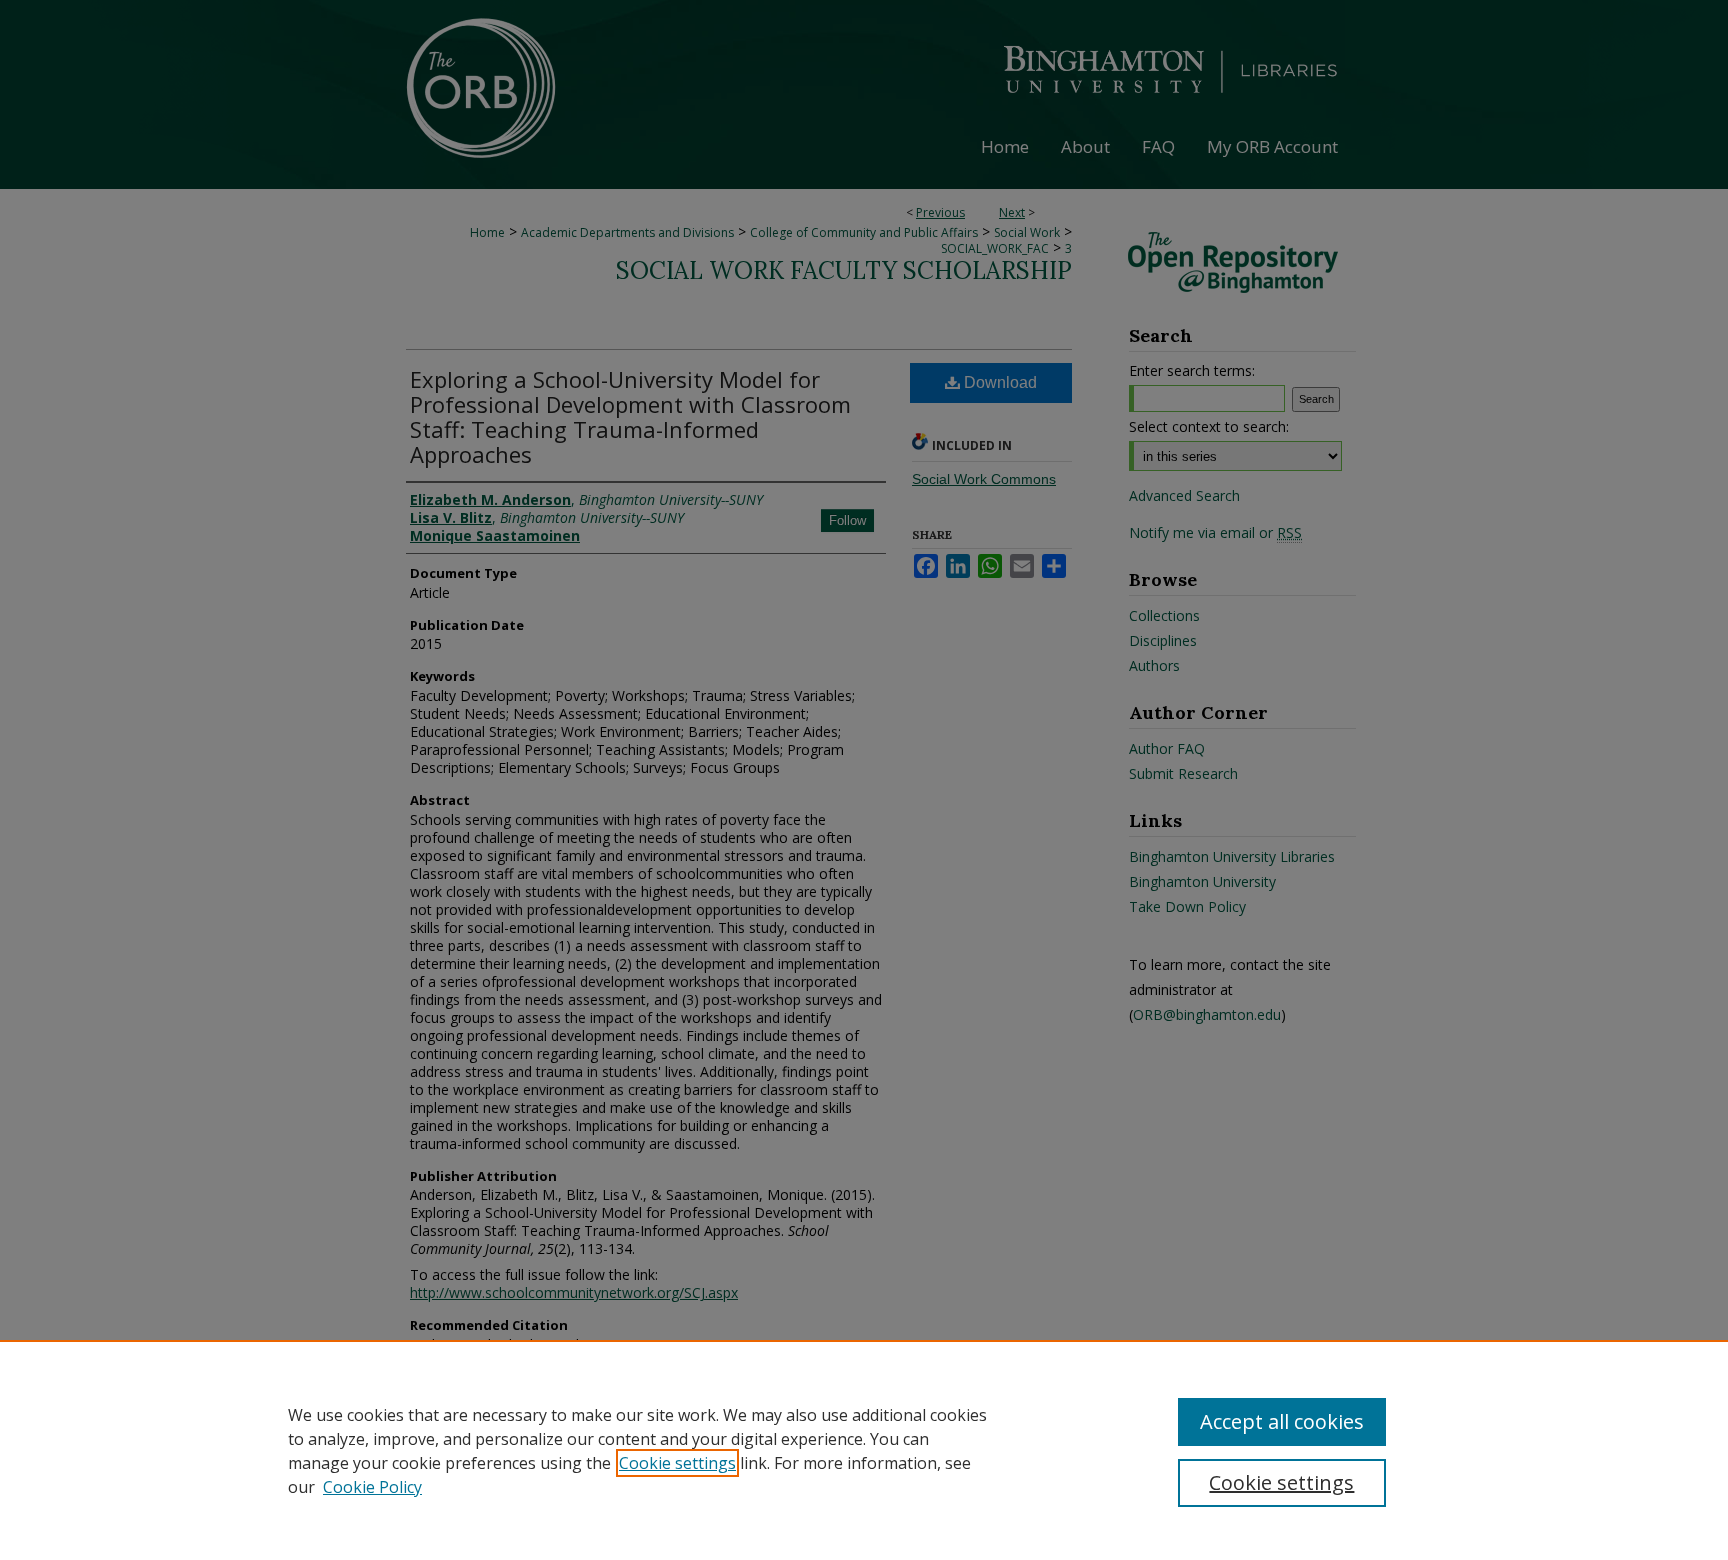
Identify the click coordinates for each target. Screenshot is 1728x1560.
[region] (864, 1450)
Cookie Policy (372, 1487)
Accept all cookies (1282, 1421)
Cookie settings (677, 1463)
